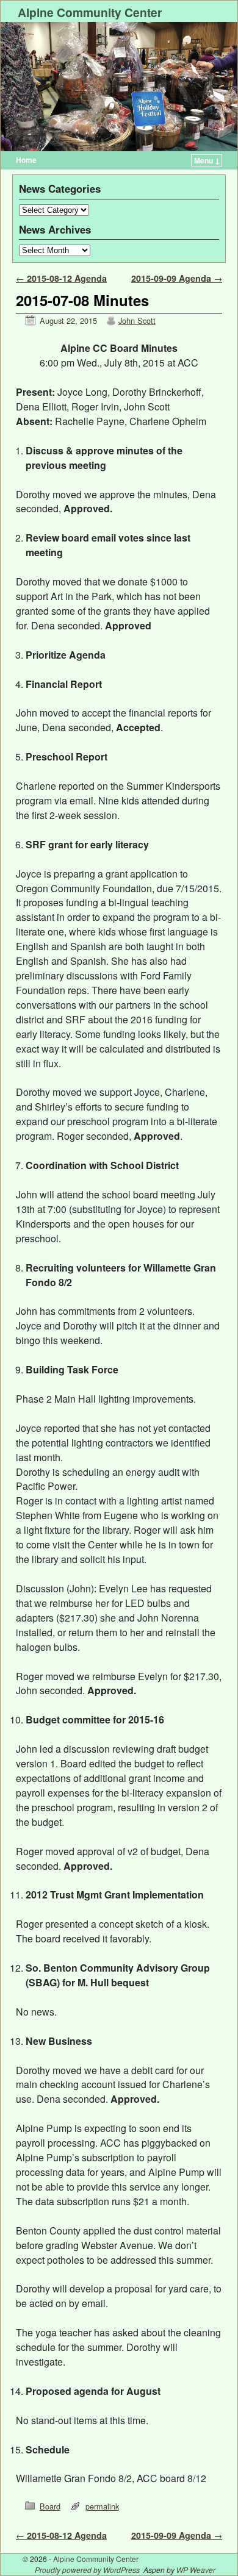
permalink (102, 2506)
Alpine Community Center (90, 12)
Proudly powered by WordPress (87, 2570)
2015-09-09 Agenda (177, 278)
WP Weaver (196, 2570)
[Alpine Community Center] (119, 87)
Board (50, 2506)
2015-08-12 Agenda (61, 278)
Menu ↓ (207, 160)
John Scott (137, 320)
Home (26, 160)
